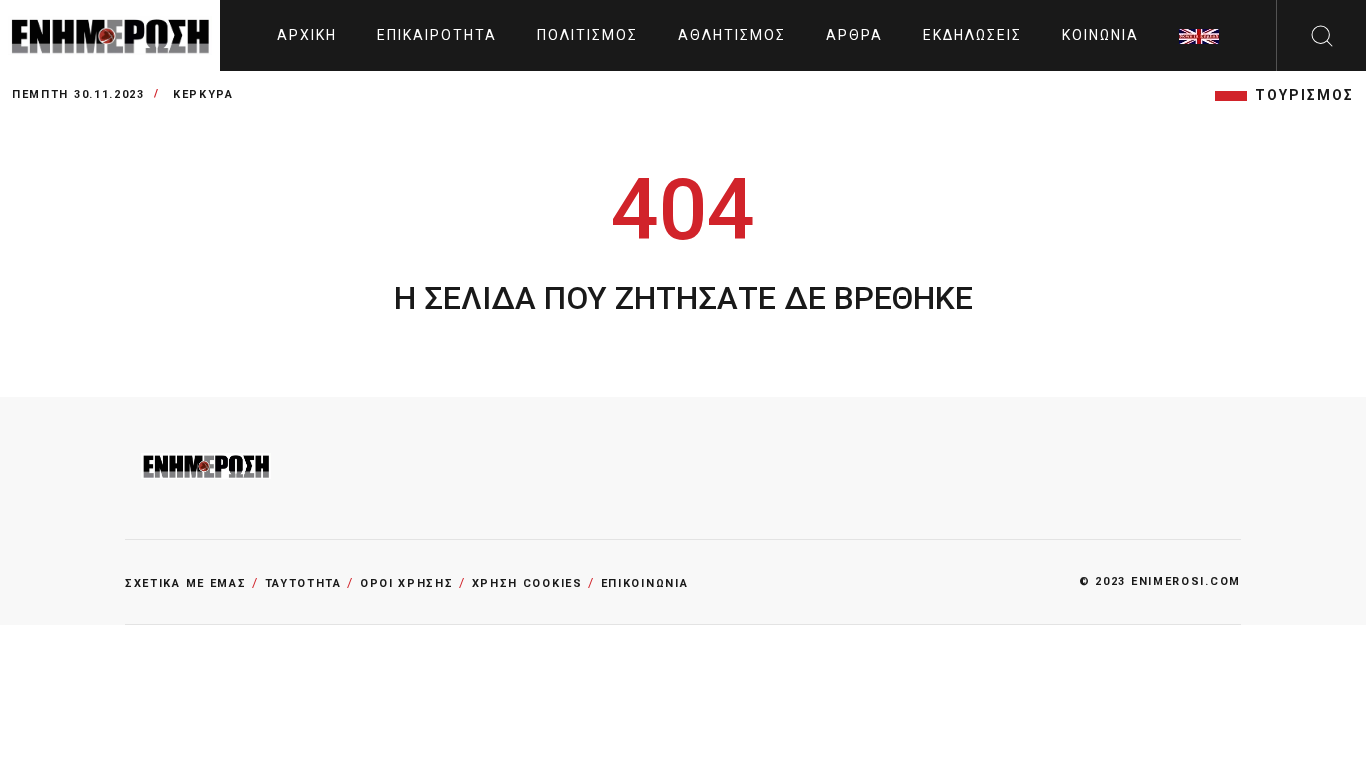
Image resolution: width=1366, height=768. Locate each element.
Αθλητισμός (732, 35)
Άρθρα (854, 35)
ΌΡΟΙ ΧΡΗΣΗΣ (407, 583)
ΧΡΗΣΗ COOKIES (527, 583)
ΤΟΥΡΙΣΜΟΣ (1304, 95)
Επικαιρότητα (437, 35)
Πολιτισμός (587, 35)
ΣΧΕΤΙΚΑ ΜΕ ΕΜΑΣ (186, 583)
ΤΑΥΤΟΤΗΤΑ (303, 583)
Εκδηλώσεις (972, 35)
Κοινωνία (1100, 35)
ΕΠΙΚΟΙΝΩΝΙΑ (645, 583)
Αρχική (307, 35)
